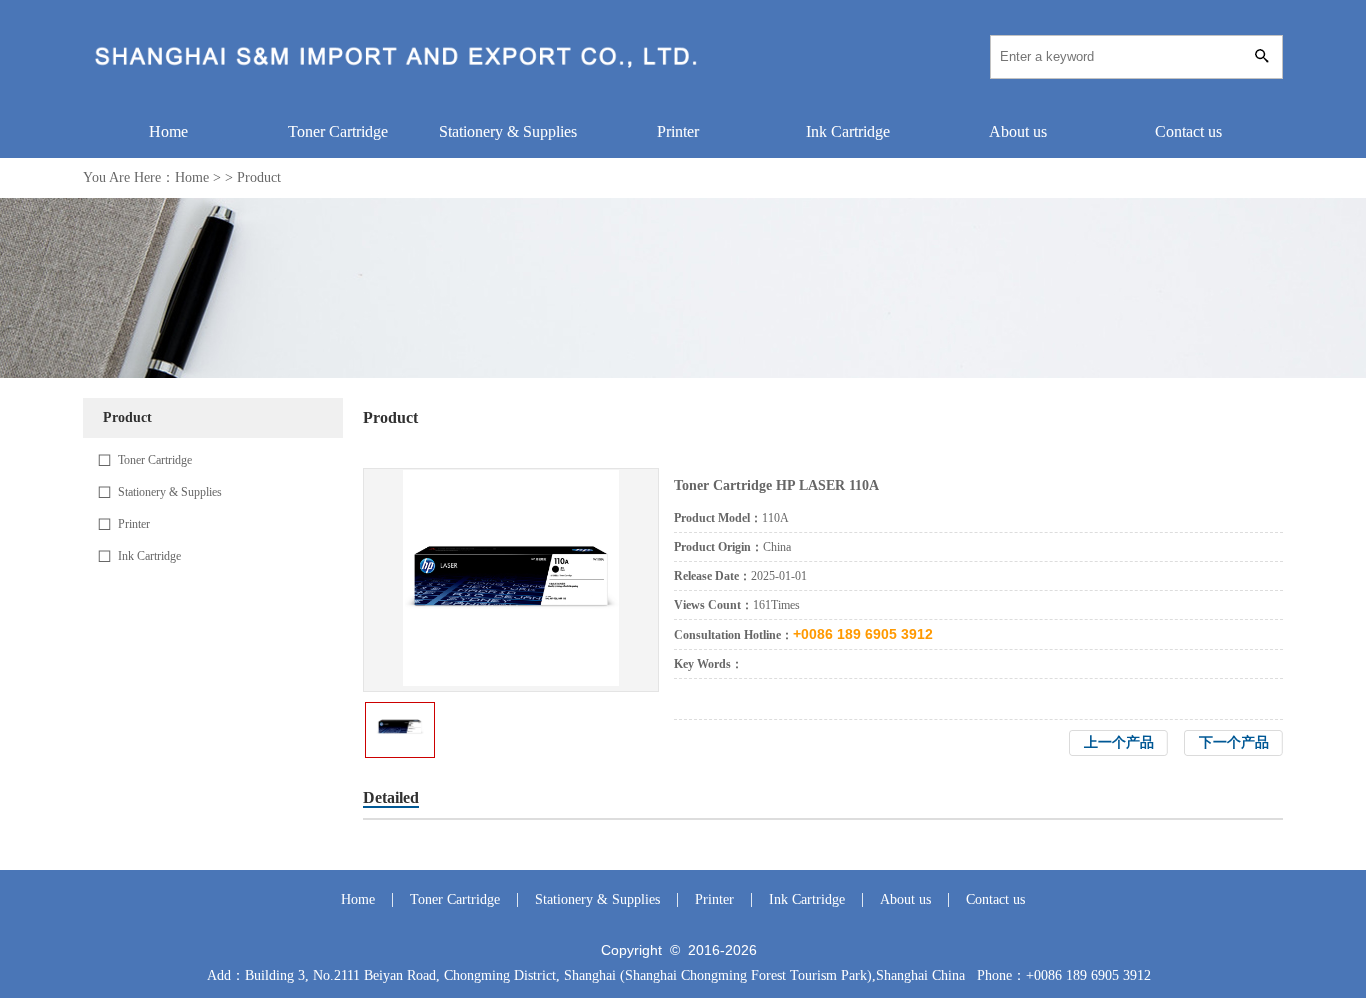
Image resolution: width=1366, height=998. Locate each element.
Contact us (1188, 131)
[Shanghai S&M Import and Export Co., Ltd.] (401, 75)
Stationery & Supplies (508, 131)
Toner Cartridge (338, 131)
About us (1018, 131)
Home (168, 131)
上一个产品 (1119, 742)
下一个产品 (1234, 742)
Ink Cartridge (848, 131)
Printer (678, 131)
